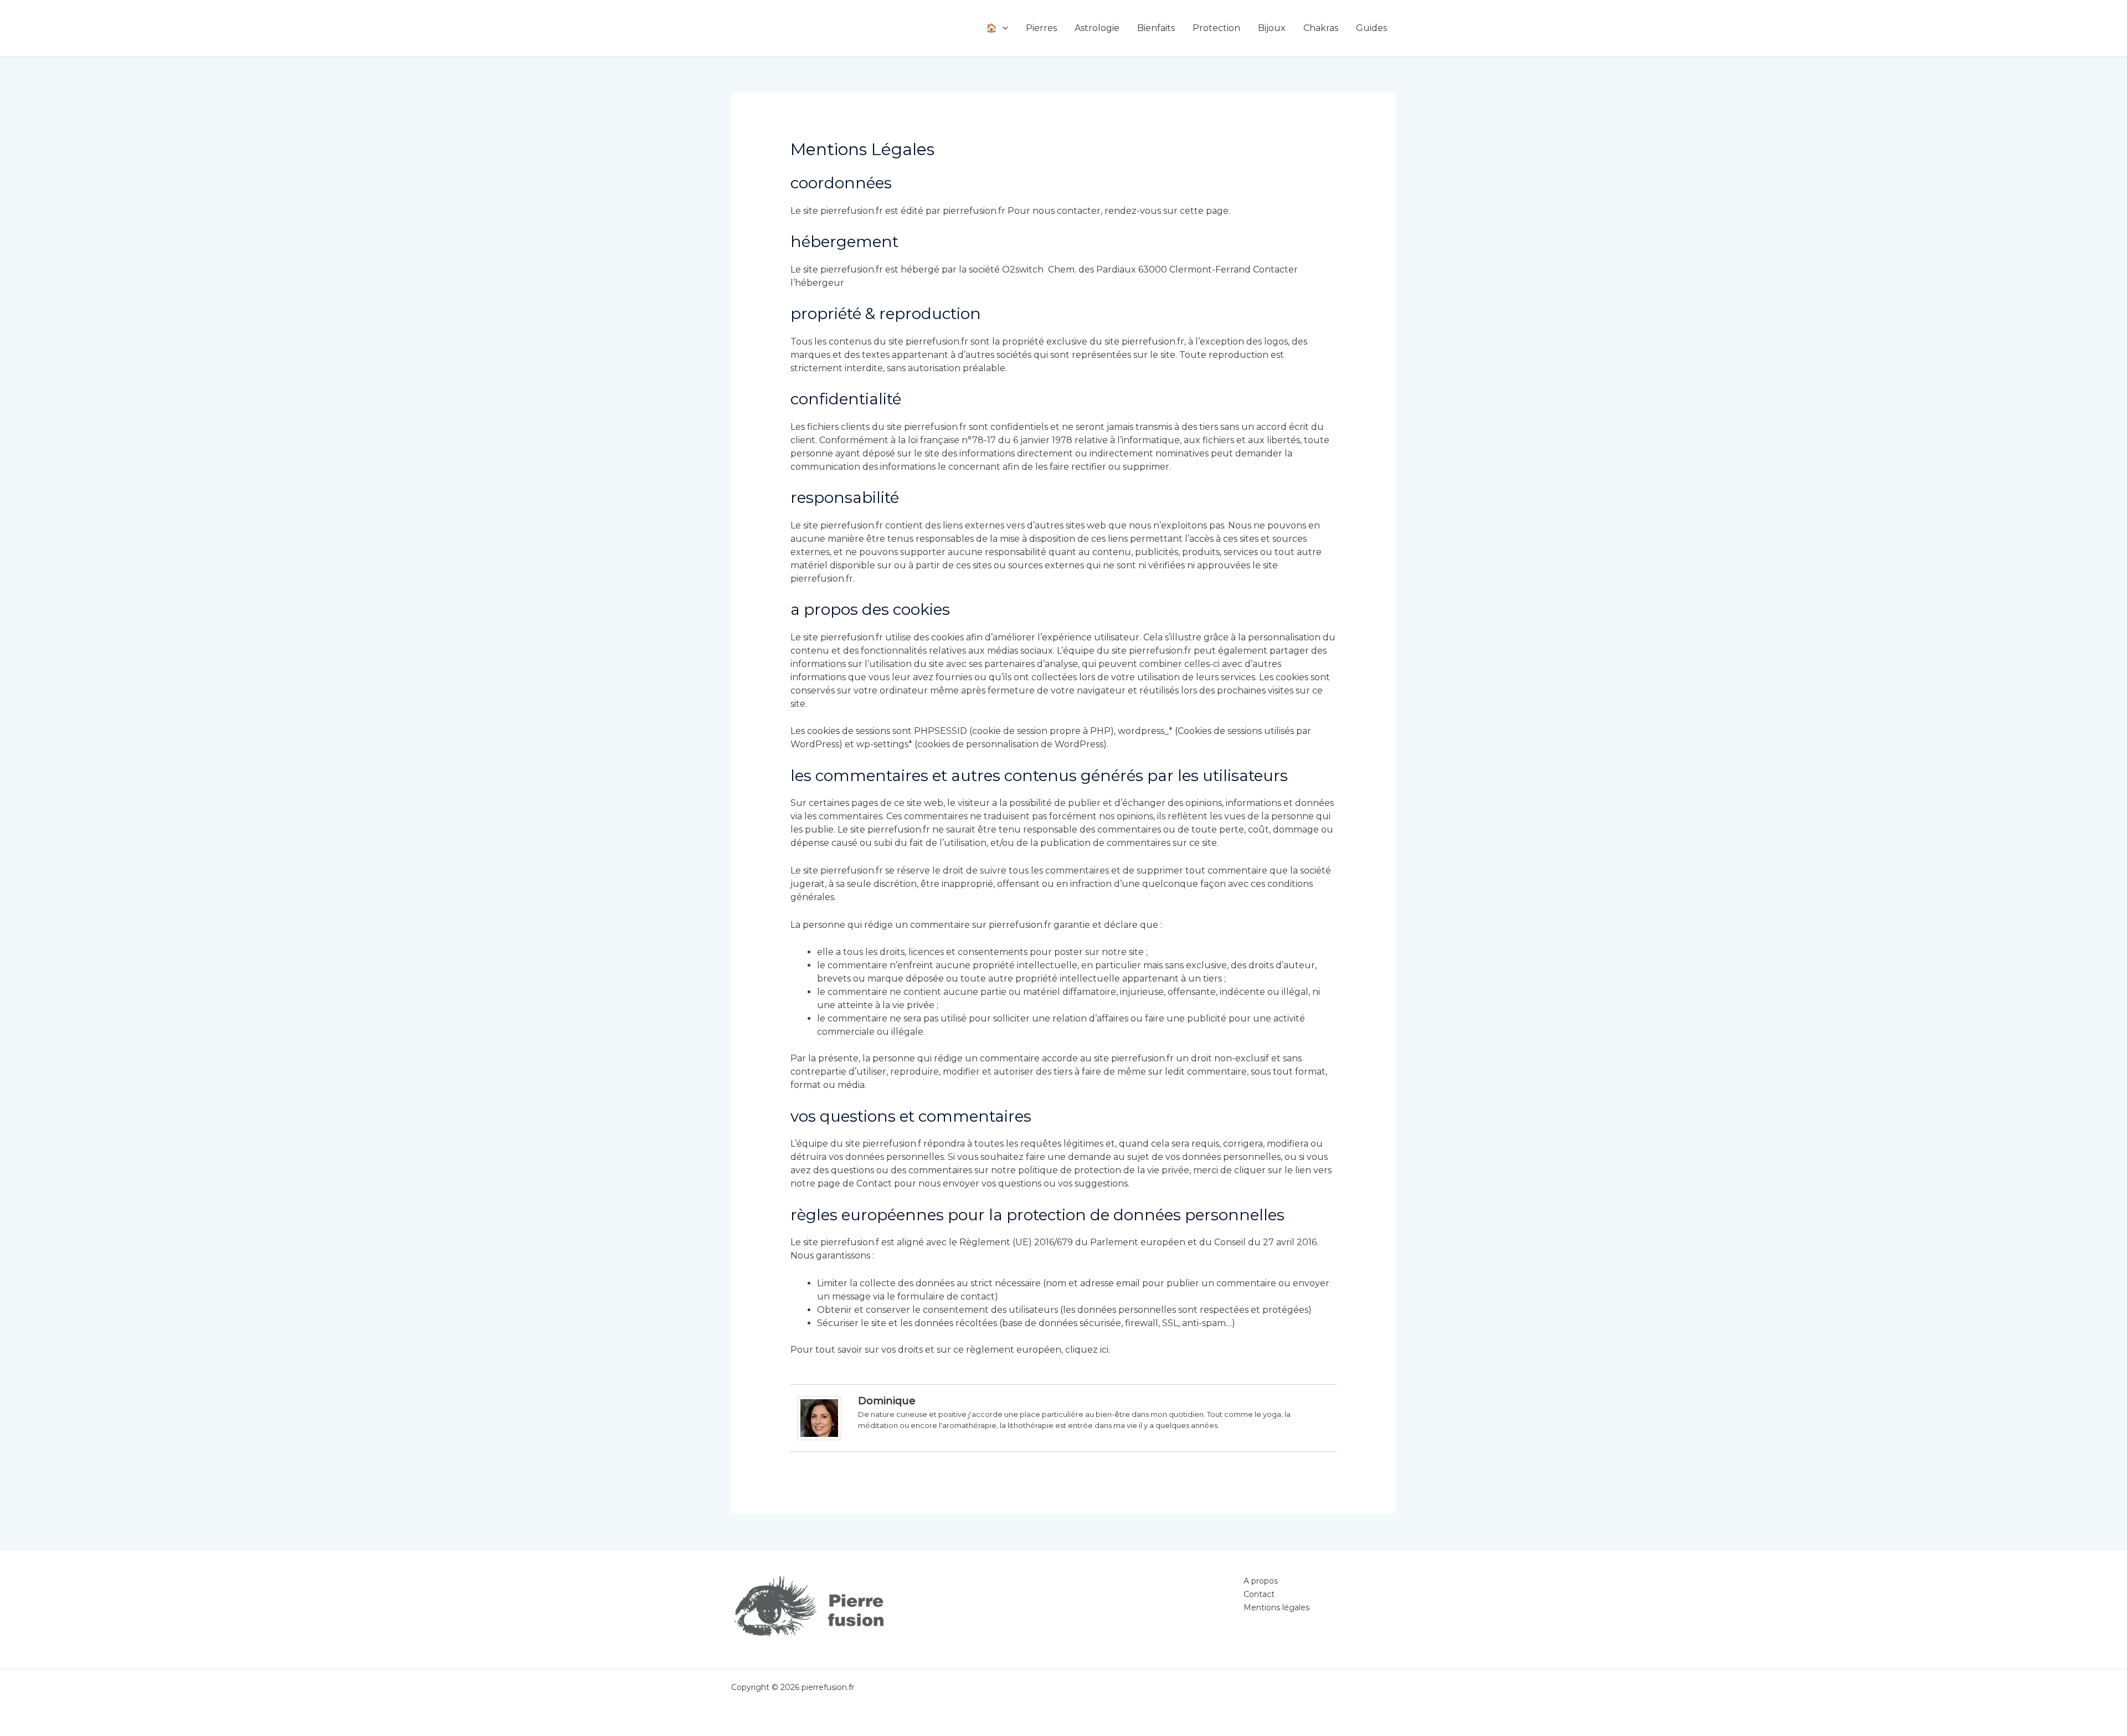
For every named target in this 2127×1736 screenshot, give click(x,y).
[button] (1003, 28)
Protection (1216, 28)
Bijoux (1272, 28)
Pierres (1041, 28)
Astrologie (1097, 28)
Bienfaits (1156, 28)
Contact (874, 1183)
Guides (1371, 28)
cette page (1204, 211)
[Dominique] (819, 1418)
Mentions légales (1276, 1607)
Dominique (887, 1401)
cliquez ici (1087, 1350)
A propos (1261, 1581)
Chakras (1321, 28)
